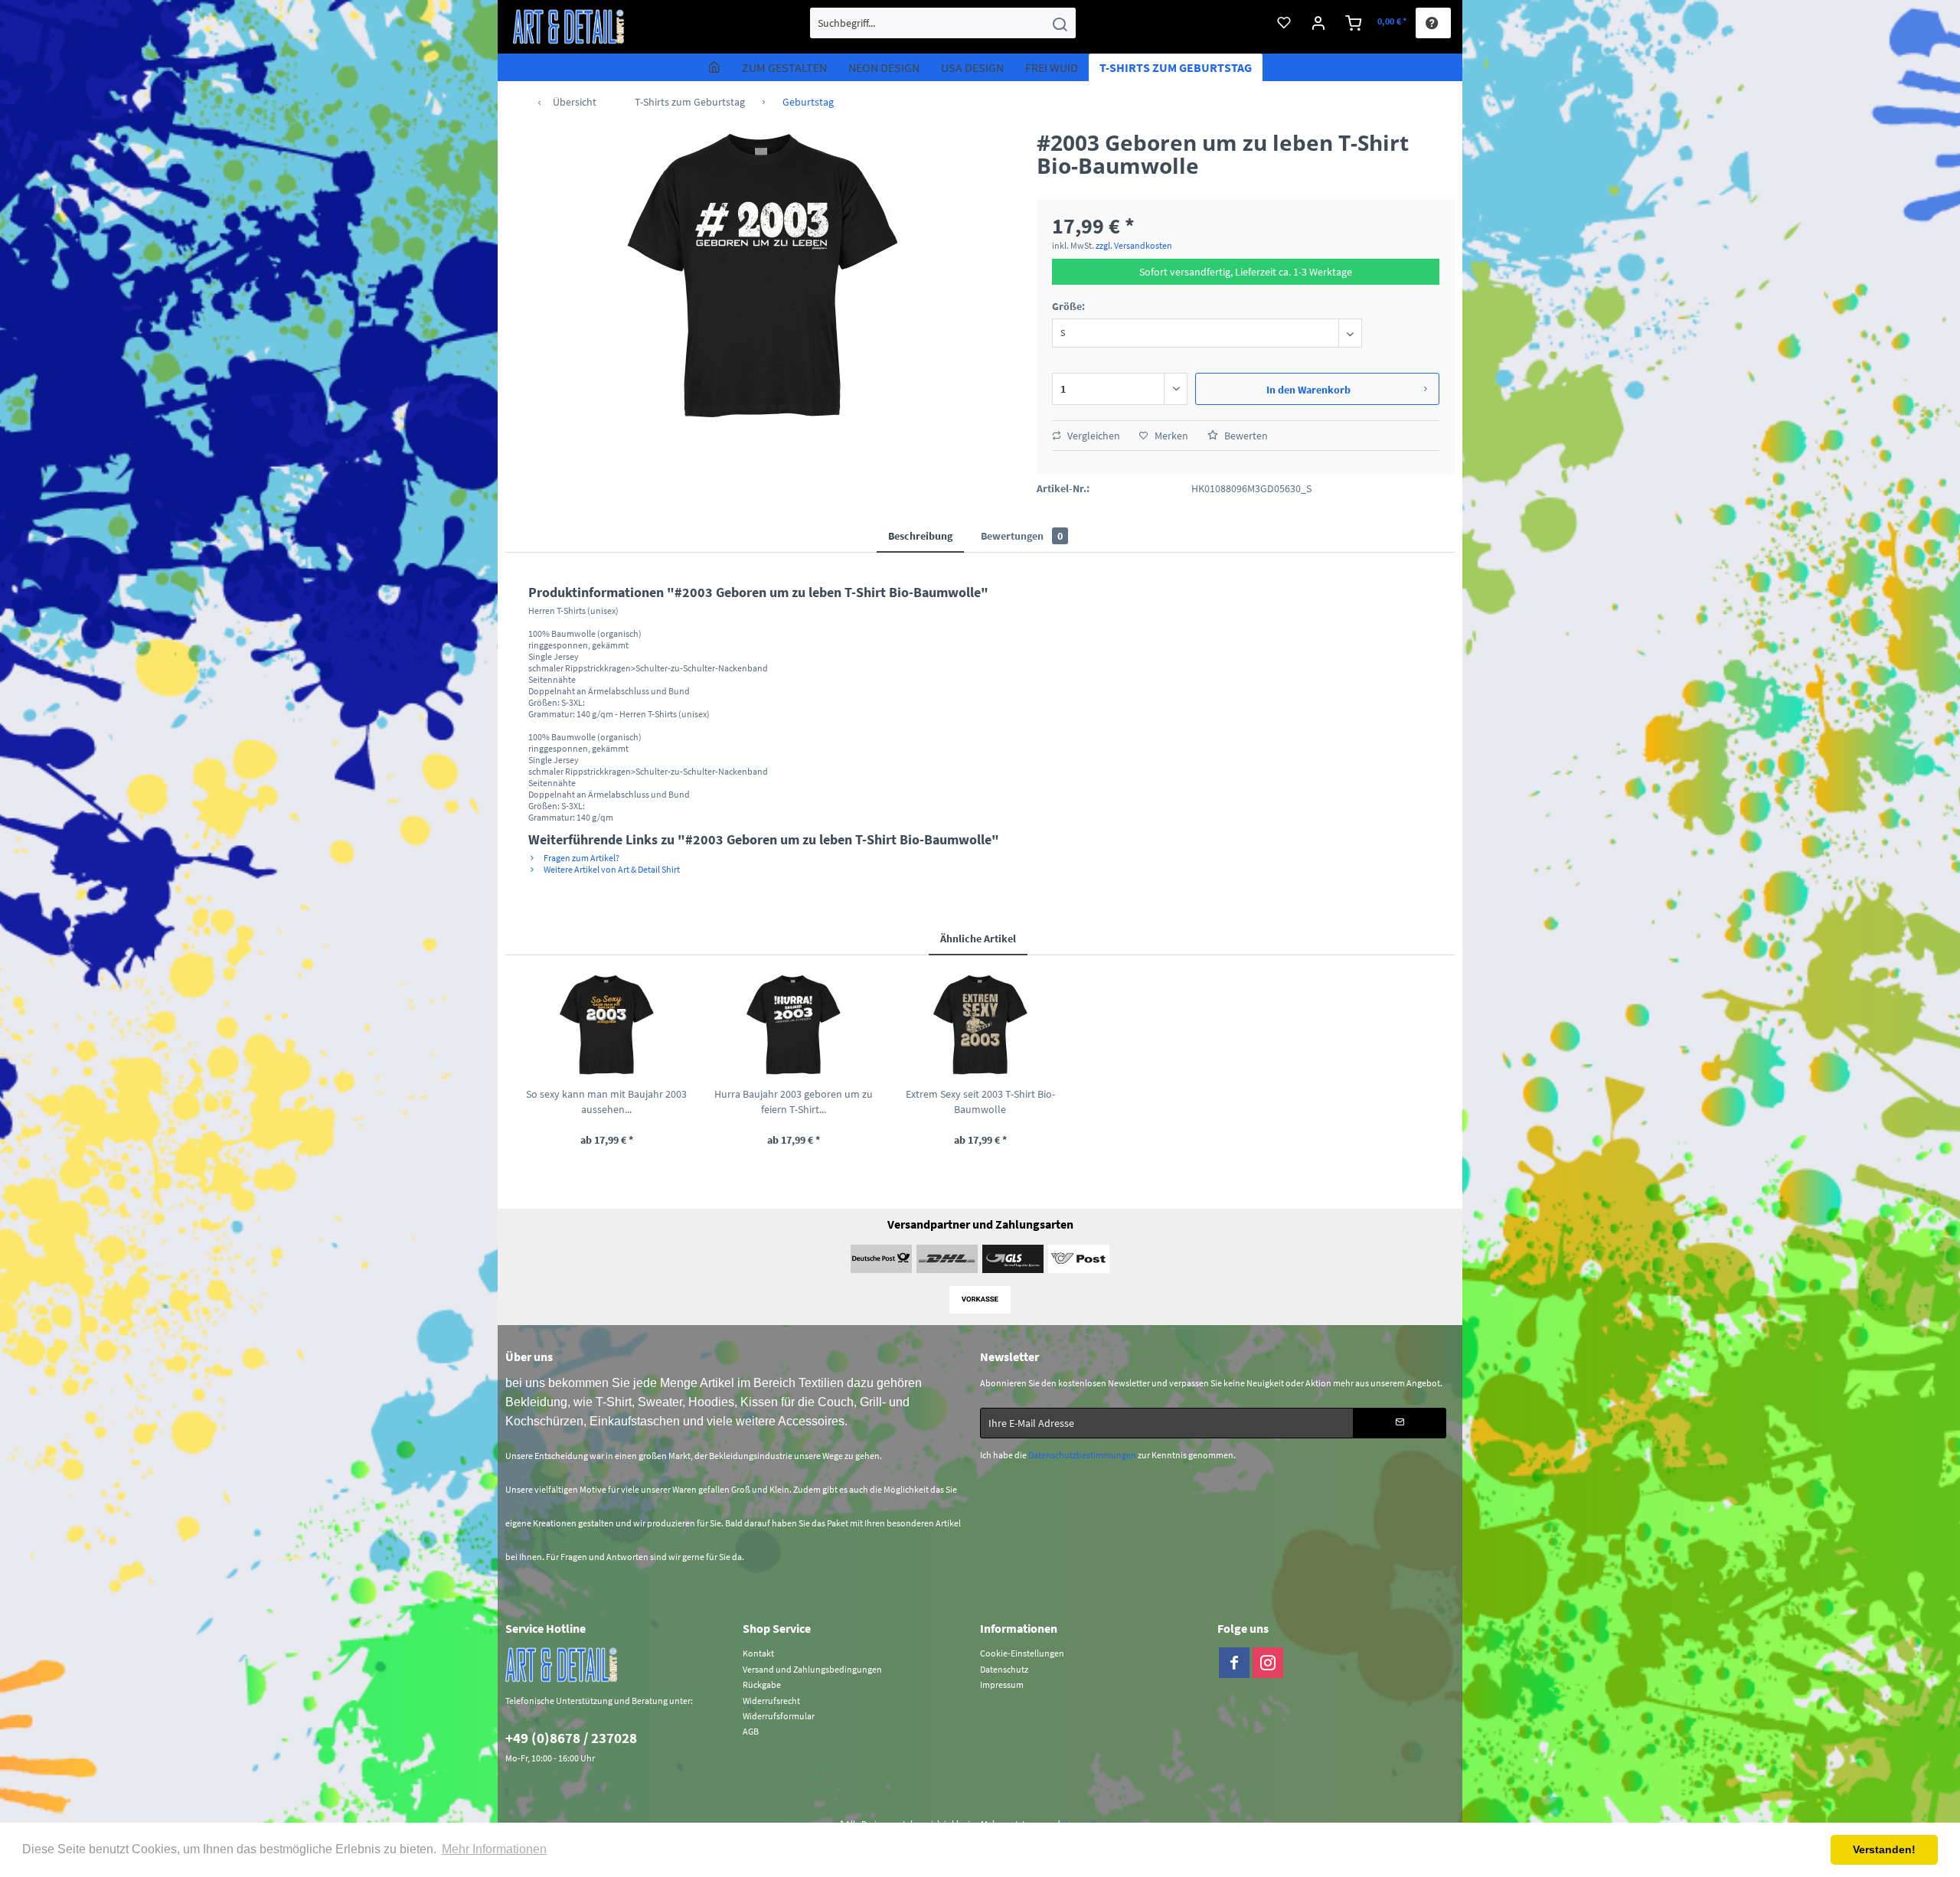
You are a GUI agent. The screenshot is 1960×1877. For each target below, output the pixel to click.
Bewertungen (1022, 536)
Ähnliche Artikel (978, 938)
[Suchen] (1060, 23)
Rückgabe (762, 1684)
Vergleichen (1093, 436)
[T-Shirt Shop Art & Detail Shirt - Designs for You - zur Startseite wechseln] (569, 27)
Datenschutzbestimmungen (1082, 1455)
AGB (751, 1731)
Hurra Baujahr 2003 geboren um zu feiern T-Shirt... (794, 1102)
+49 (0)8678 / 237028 (571, 1738)
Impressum (1002, 1684)
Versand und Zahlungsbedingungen (812, 1669)
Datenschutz (1004, 1669)
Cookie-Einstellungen (1022, 1653)
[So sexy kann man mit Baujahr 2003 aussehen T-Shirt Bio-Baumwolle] (606, 1025)
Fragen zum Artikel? (581, 858)
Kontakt (758, 1653)
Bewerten (1245, 436)
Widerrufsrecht (771, 1701)
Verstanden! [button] (1884, 1849)
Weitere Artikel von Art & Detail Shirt (611, 869)
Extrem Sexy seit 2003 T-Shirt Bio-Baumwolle (980, 1102)
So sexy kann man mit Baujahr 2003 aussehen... (606, 1102)
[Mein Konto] (1319, 23)
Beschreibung (920, 536)
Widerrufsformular (779, 1716)
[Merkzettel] (1284, 23)
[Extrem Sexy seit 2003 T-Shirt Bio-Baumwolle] (980, 1025)
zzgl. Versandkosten (1134, 245)
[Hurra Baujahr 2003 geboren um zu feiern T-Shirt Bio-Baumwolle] (793, 1025)
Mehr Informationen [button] (494, 1849)
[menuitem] (943, 23)
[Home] (714, 67)
